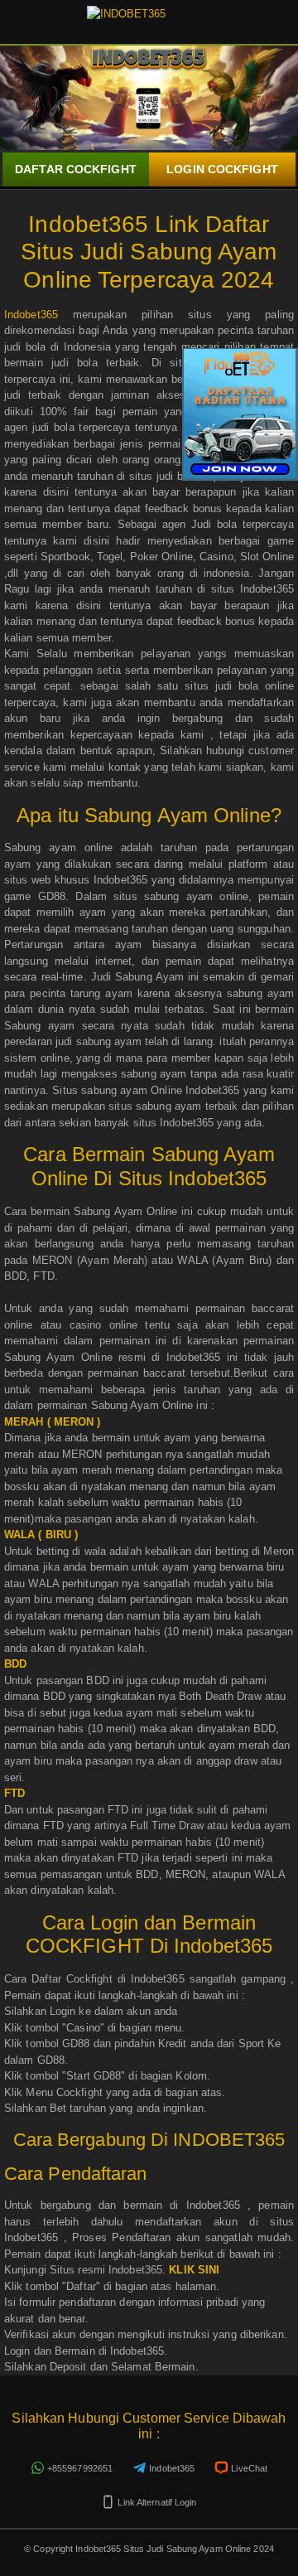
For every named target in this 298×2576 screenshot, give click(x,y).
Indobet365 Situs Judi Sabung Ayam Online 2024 (173, 2549)
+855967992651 (80, 2468)
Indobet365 (31, 315)
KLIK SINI (194, 2270)
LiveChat (249, 2468)
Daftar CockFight (76, 169)
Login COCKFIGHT (222, 169)
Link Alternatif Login (157, 2502)
